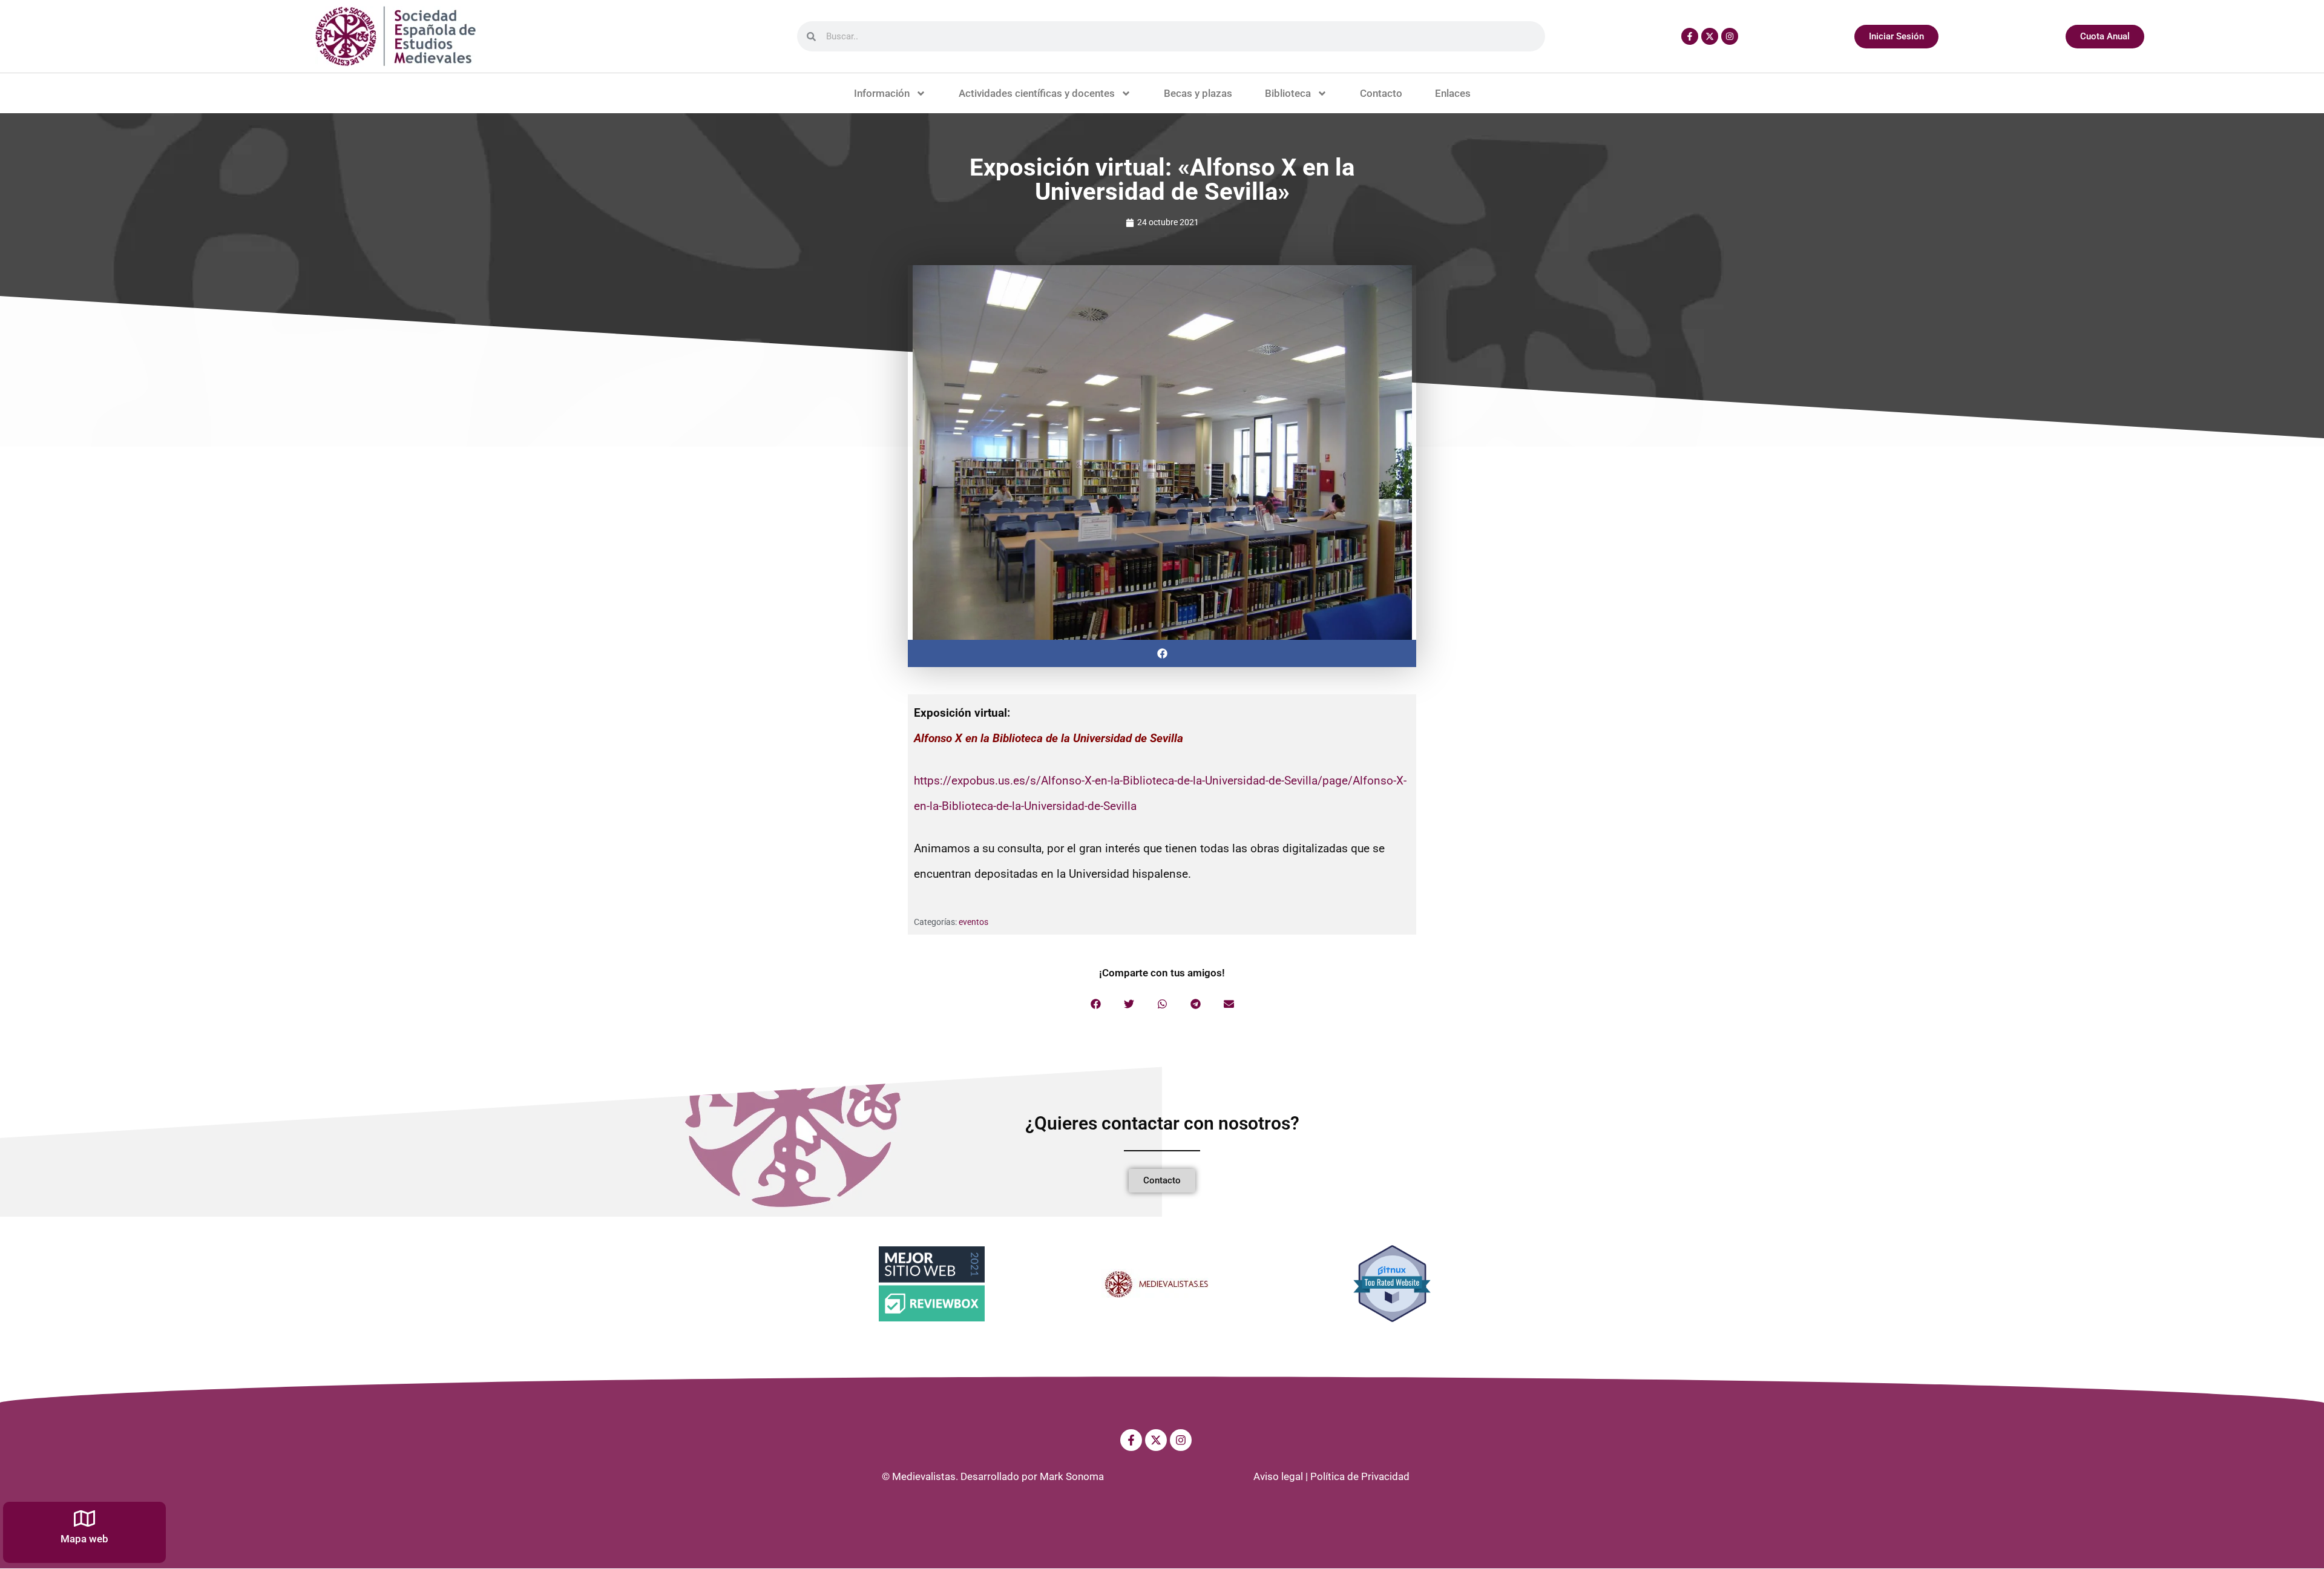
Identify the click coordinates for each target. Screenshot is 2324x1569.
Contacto (1381, 93)
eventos (973, 922)
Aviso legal (1278, 1476)
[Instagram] (1730, 36)
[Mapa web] (84, 1518)
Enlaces (1453, 93)
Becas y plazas (1198, 93)
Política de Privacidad (1360, 1476)
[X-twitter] (1710, 36)
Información (882, 93)
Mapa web (84, 1539)
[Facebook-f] (1690, 36)
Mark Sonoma (1072, 1476)
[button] (1162, 653)
